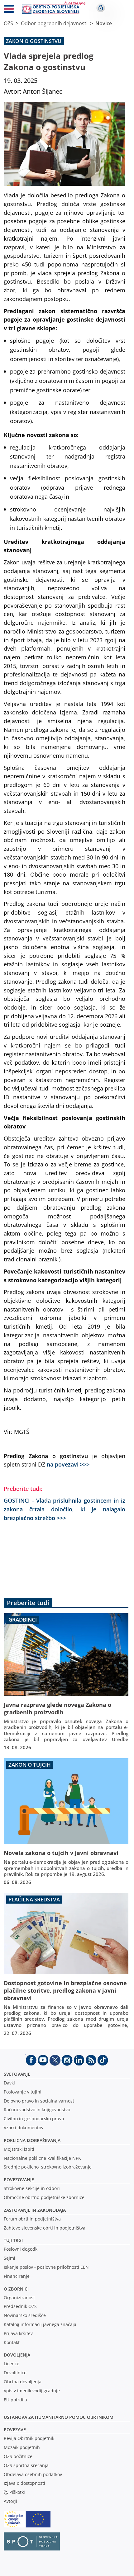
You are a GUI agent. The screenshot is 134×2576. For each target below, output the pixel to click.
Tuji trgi (13, 2240)
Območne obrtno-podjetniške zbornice (44, 2197)
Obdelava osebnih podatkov (33, 2474)
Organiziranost (19, 2298)
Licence (12, 2364)
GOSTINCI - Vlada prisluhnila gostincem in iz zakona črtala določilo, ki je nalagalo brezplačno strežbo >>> (65, 1509)
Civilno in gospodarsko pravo (34, 2119)
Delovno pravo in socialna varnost (39, 2101)
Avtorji (10, 2501)
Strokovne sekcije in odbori (32, 2188)
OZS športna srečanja (26, 2465)
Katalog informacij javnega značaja (40, 2324)
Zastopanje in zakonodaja (35, 2210)
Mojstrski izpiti (19, 2149)
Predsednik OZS (20, 2306)
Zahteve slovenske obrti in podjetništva (45, 2228)
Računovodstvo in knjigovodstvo (37, 2110)
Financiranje (17, 2276)
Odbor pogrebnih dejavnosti (54, 23)
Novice (104, 23)
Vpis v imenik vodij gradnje (32, 2391)
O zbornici (16, 2289)
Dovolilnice (15, 2373)
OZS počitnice (18, 2456)
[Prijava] (101, 8)
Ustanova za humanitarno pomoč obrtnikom (59, 2417)
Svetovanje (17, 2074)
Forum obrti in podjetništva (32, 2219)
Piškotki (17, 2492)
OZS (8, 23)
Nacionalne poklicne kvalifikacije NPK (42, 2158)
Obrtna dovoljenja (23, 2382)
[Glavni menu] (9, 10)
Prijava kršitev (18, 2333)
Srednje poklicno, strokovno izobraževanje (48, 2167)
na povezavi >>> (68, 1464)
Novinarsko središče (25, 2315)
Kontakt (12, 2342)
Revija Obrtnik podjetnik (29, 2438)
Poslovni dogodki (21, 2249)
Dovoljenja (17, 2355)
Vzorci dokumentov (24, 2128)
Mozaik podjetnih (22, 2447)
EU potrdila (15, 2400)
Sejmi (10, 2258)
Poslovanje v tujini (23, 2092)
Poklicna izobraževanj (31, 2140)
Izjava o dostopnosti (24, 2483)
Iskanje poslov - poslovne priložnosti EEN (46, 2267)
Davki (9, 2083)
